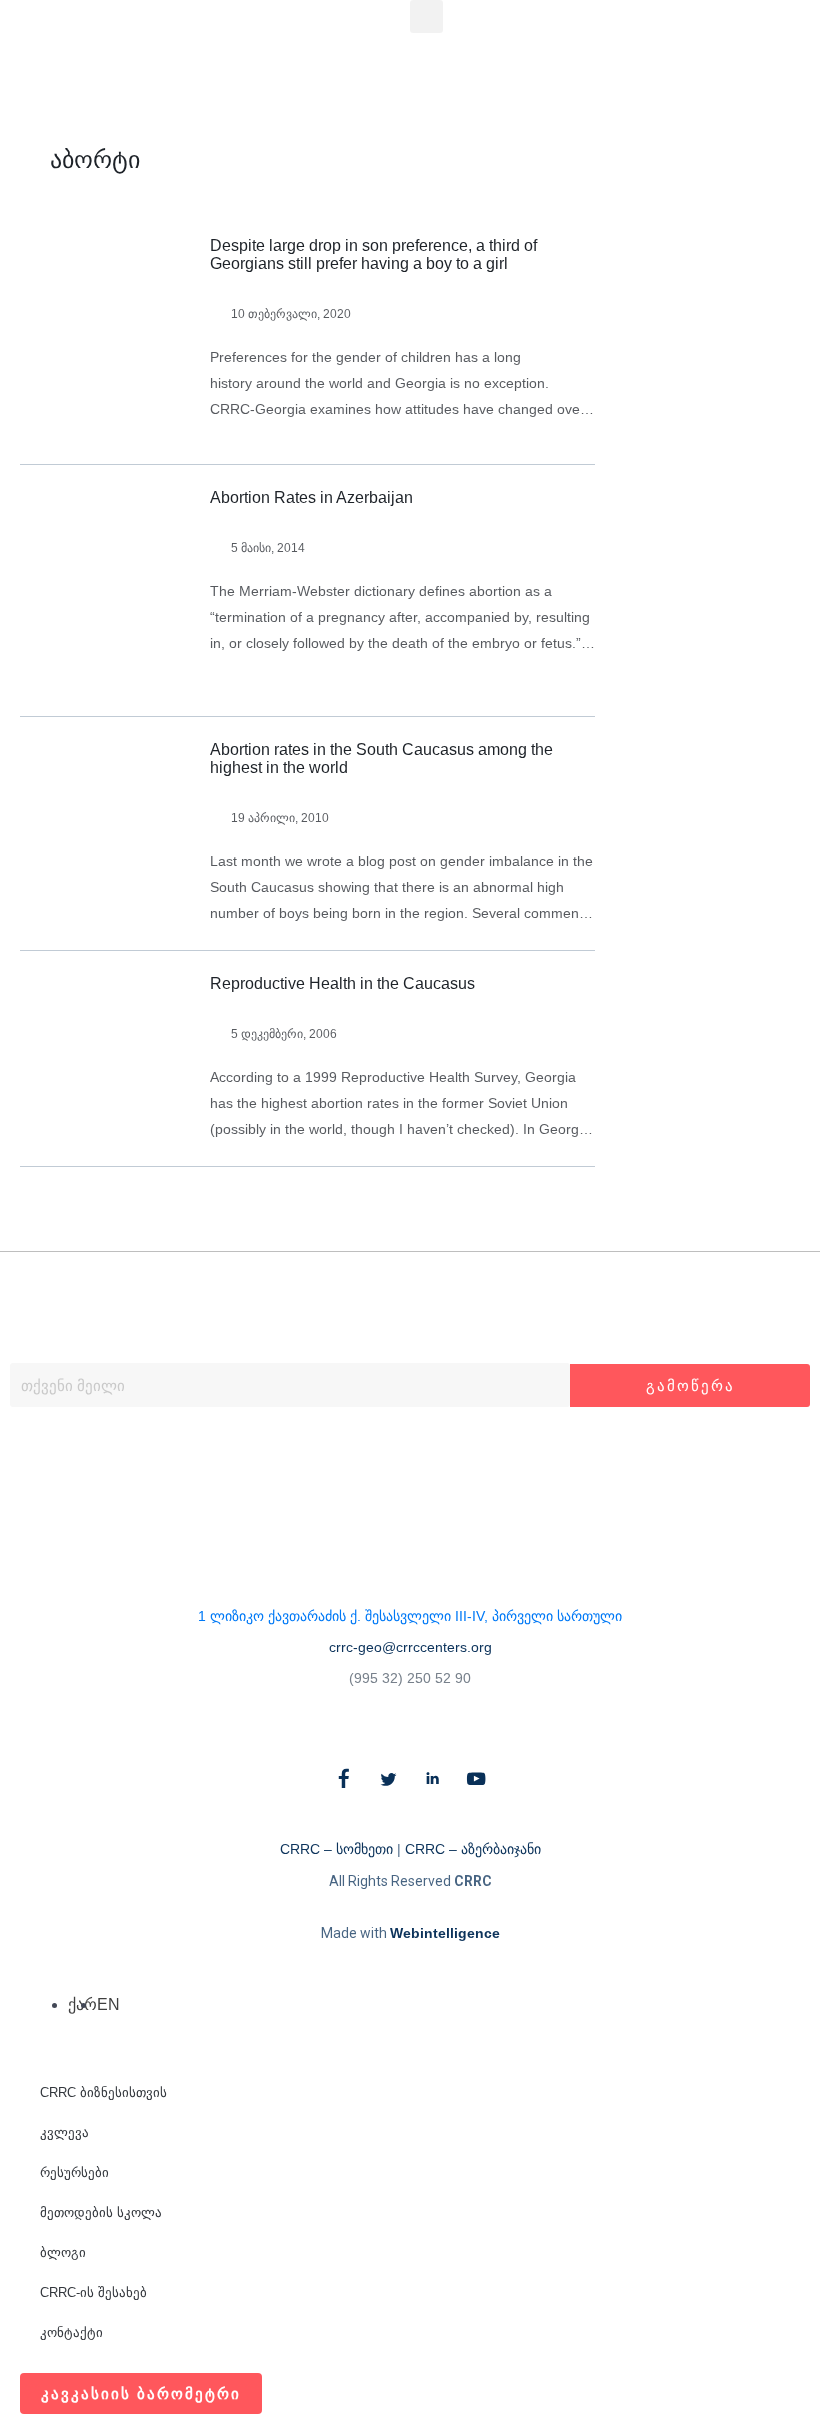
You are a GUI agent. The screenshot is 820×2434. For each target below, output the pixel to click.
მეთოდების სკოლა (101, 2212)
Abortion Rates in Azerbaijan (311, 497)
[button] (426, 16)
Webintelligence (445, 1933)
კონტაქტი (71, 2332)
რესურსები (74, 2172)
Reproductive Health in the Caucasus (342, 983)
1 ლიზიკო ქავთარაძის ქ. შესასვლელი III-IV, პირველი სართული (410, 1616)
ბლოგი (63, 2252)
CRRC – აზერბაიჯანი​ (473, 1849)
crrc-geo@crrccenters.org (410, 1647)
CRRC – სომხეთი (336, 1849)
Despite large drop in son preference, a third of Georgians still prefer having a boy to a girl (373, 254)
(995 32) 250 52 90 (410, 1678)
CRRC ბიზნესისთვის (103, 2092)
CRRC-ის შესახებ (93, 2292)
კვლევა (64, 2132)
